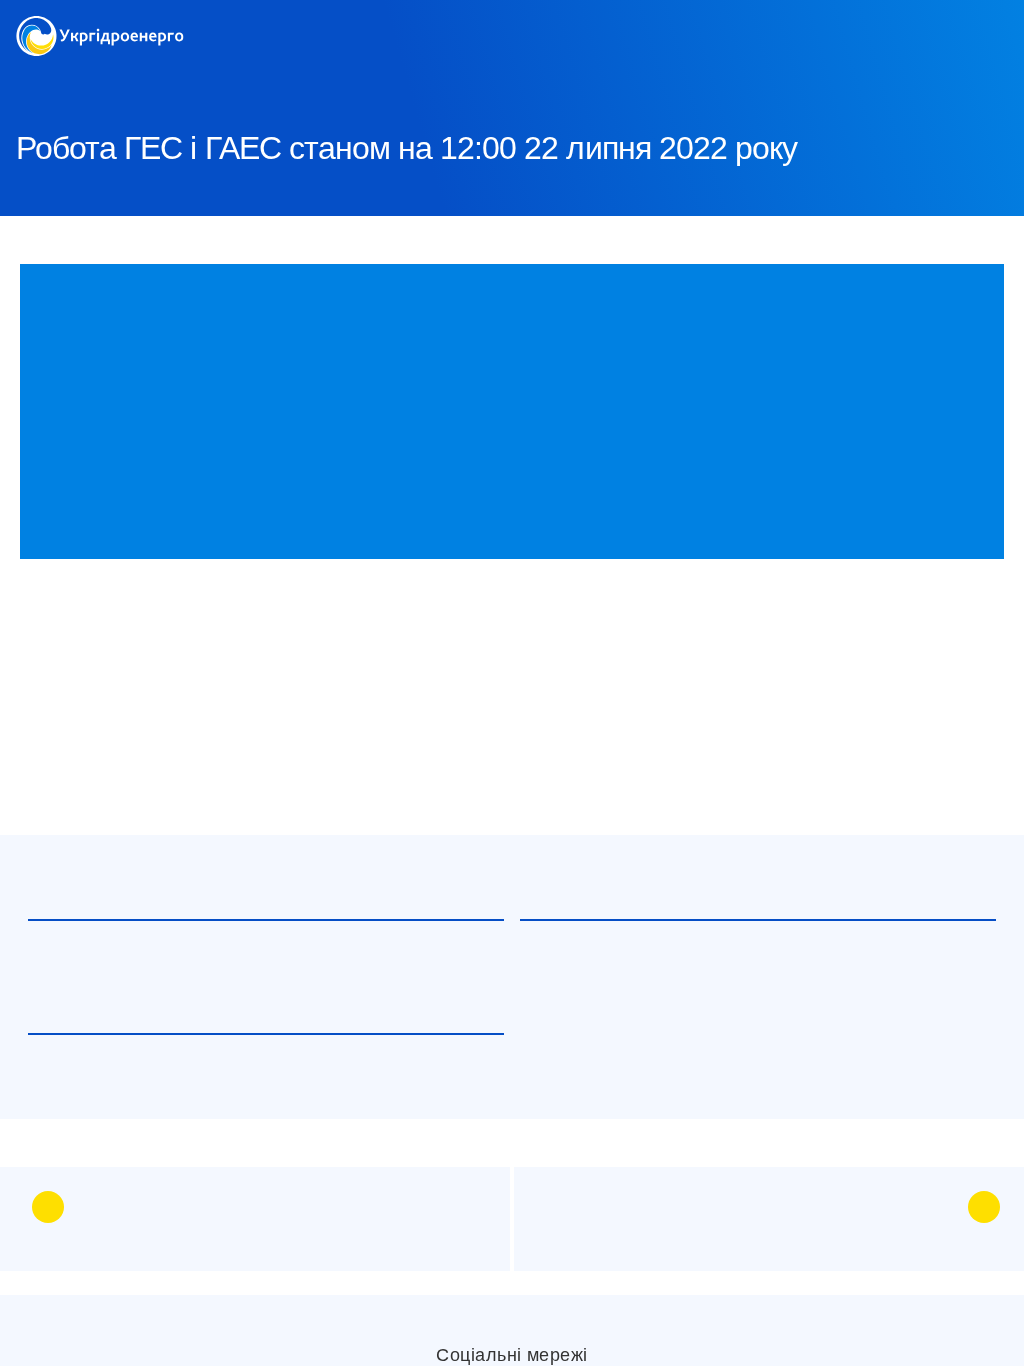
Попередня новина (171, 1208)
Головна (42, 80)
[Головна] (100, 27)
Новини (214, 80)
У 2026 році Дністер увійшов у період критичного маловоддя (226, 1088)
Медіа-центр (129, 80)
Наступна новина (865, 1208)
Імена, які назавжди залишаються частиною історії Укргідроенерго (242, 974)
